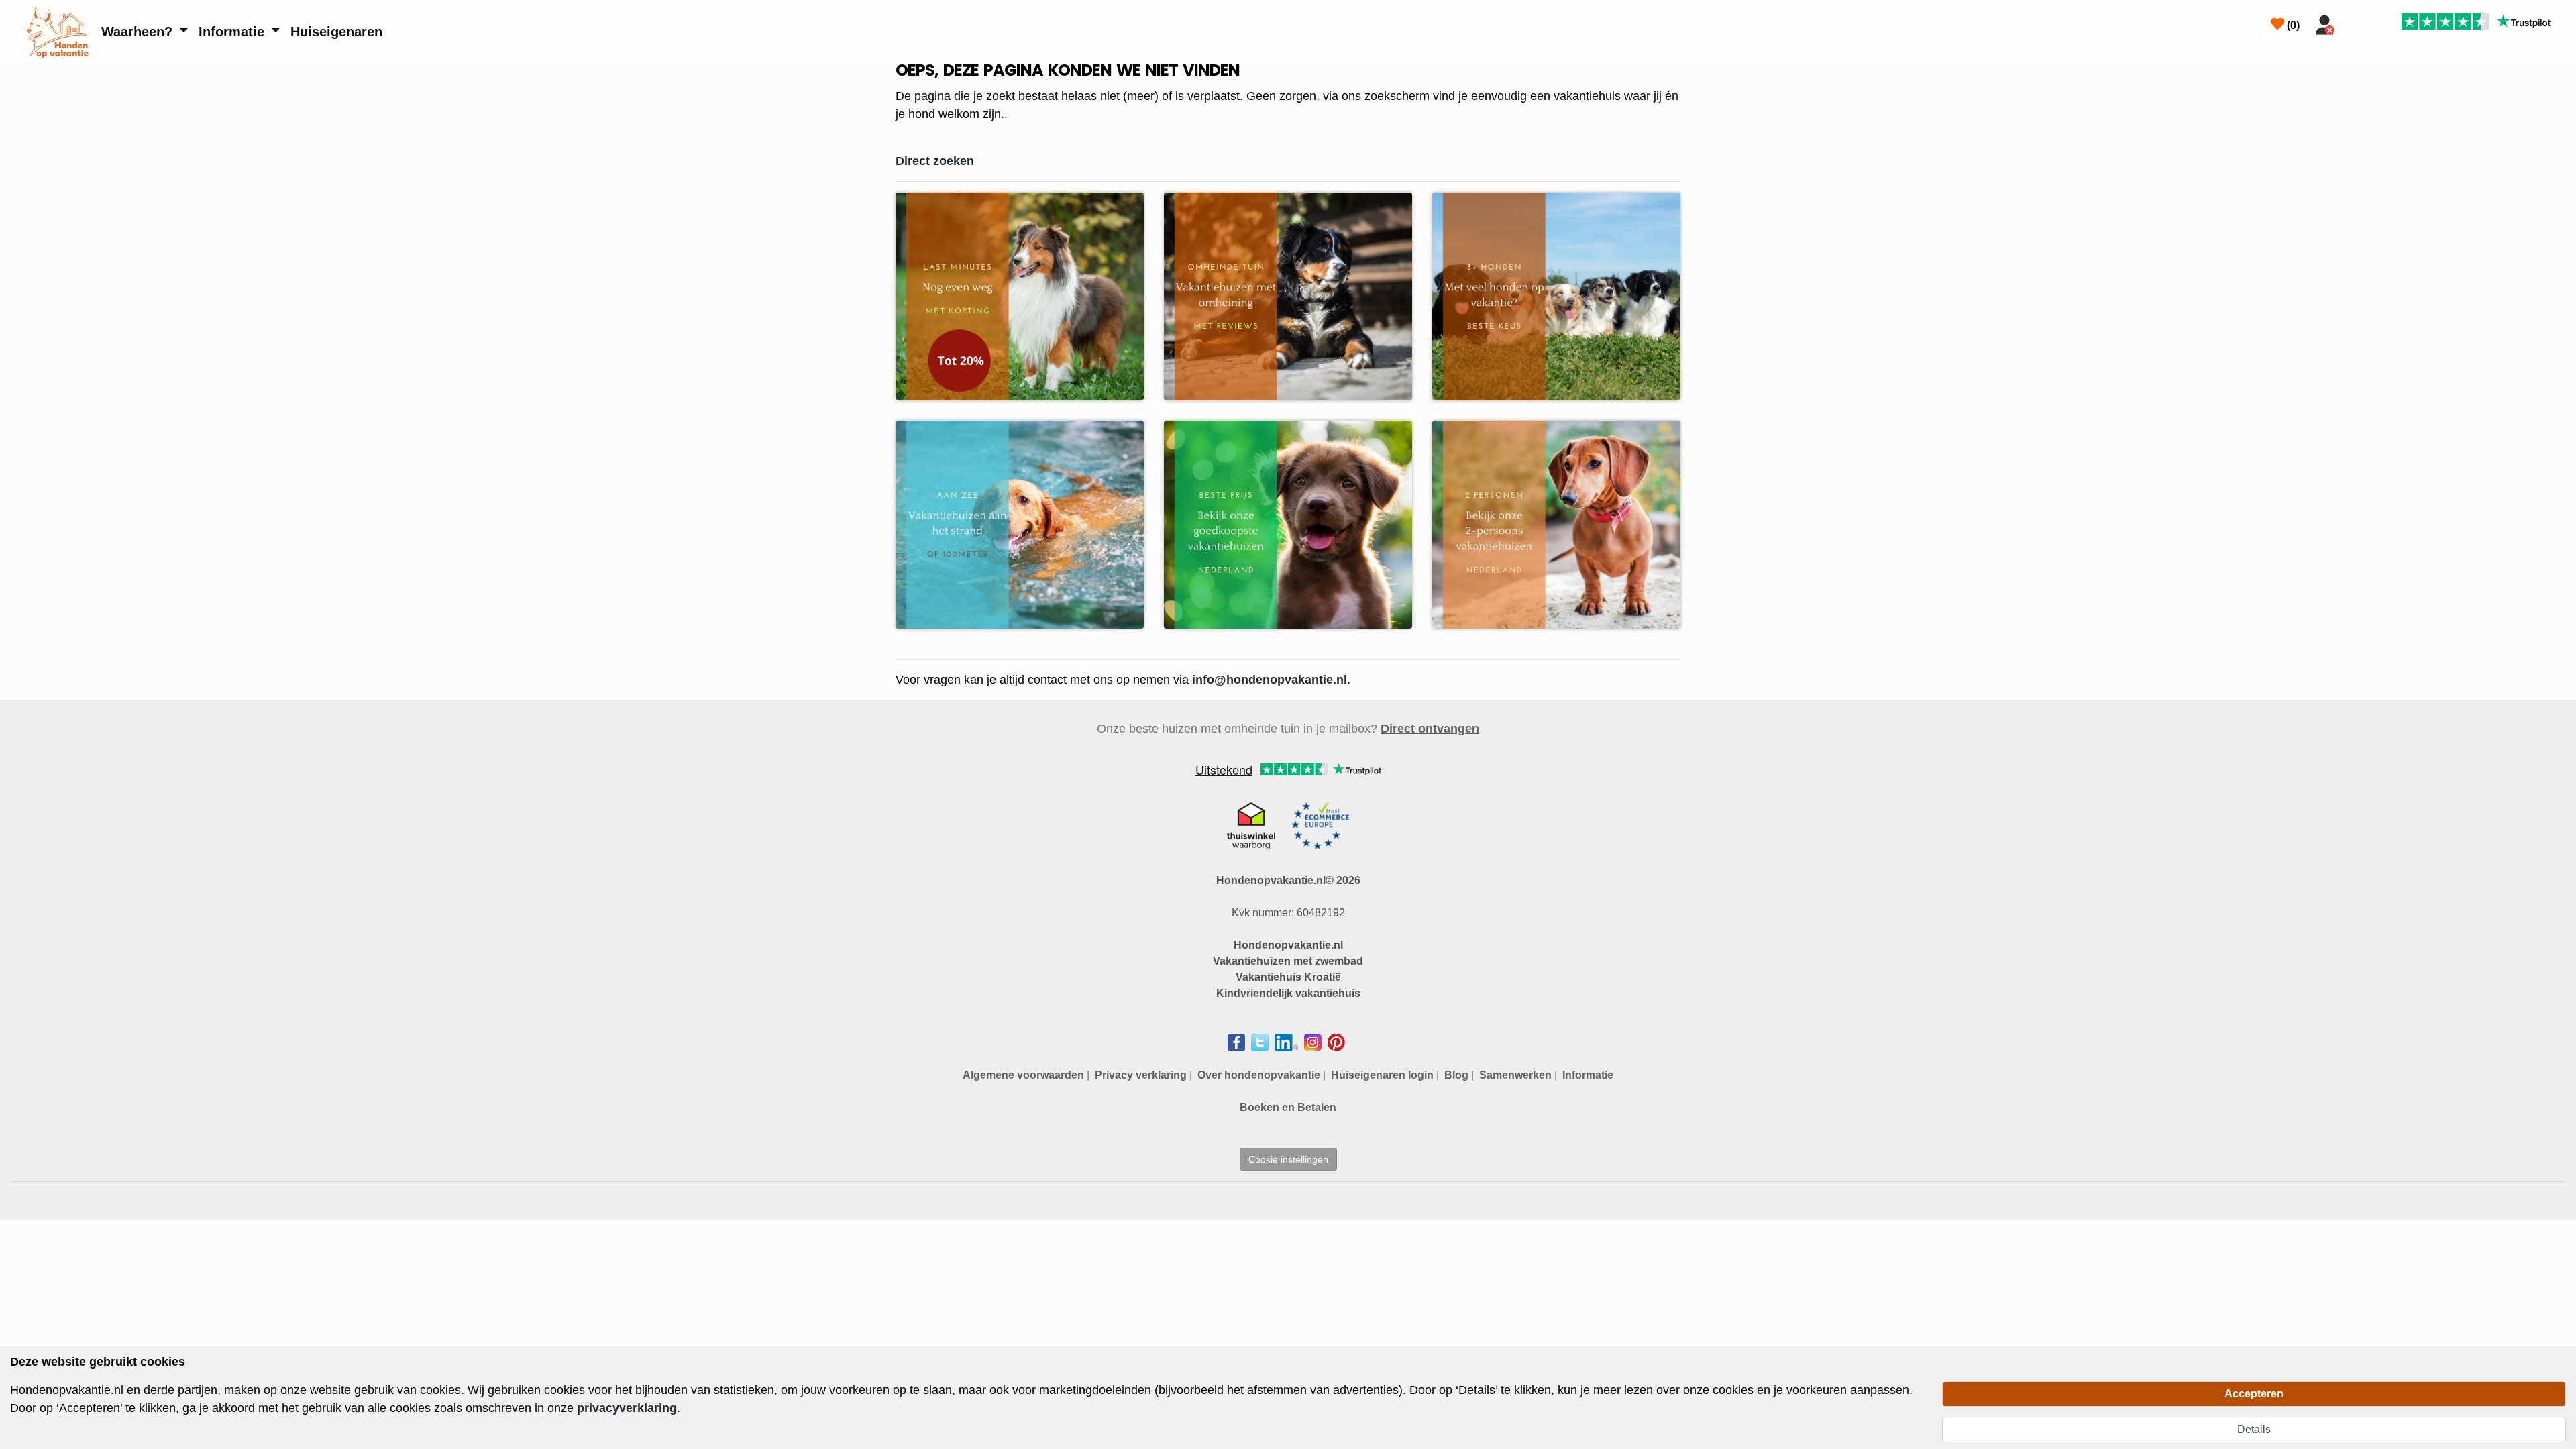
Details (2254, 1429)
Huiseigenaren (336, 32)
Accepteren (2254, 1394)
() (2292, 25)
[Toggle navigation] (2357, 22)
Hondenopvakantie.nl (1288, 945)
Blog (1456, 1075)
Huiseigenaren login (1382, 1075)
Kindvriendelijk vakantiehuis (1288, 993)
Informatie (233, 32)
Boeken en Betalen (1288, 1107)
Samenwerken (1515, 1075)
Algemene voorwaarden (1023, 1075)
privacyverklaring (627, 1408)
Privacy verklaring (1141, 1075)
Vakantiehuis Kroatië (1288, 977)
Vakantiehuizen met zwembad (1288, 961)
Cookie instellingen (1288, 1159)
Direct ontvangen (1430, 729)
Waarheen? (139, 32)
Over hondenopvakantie (1259, 1075)
